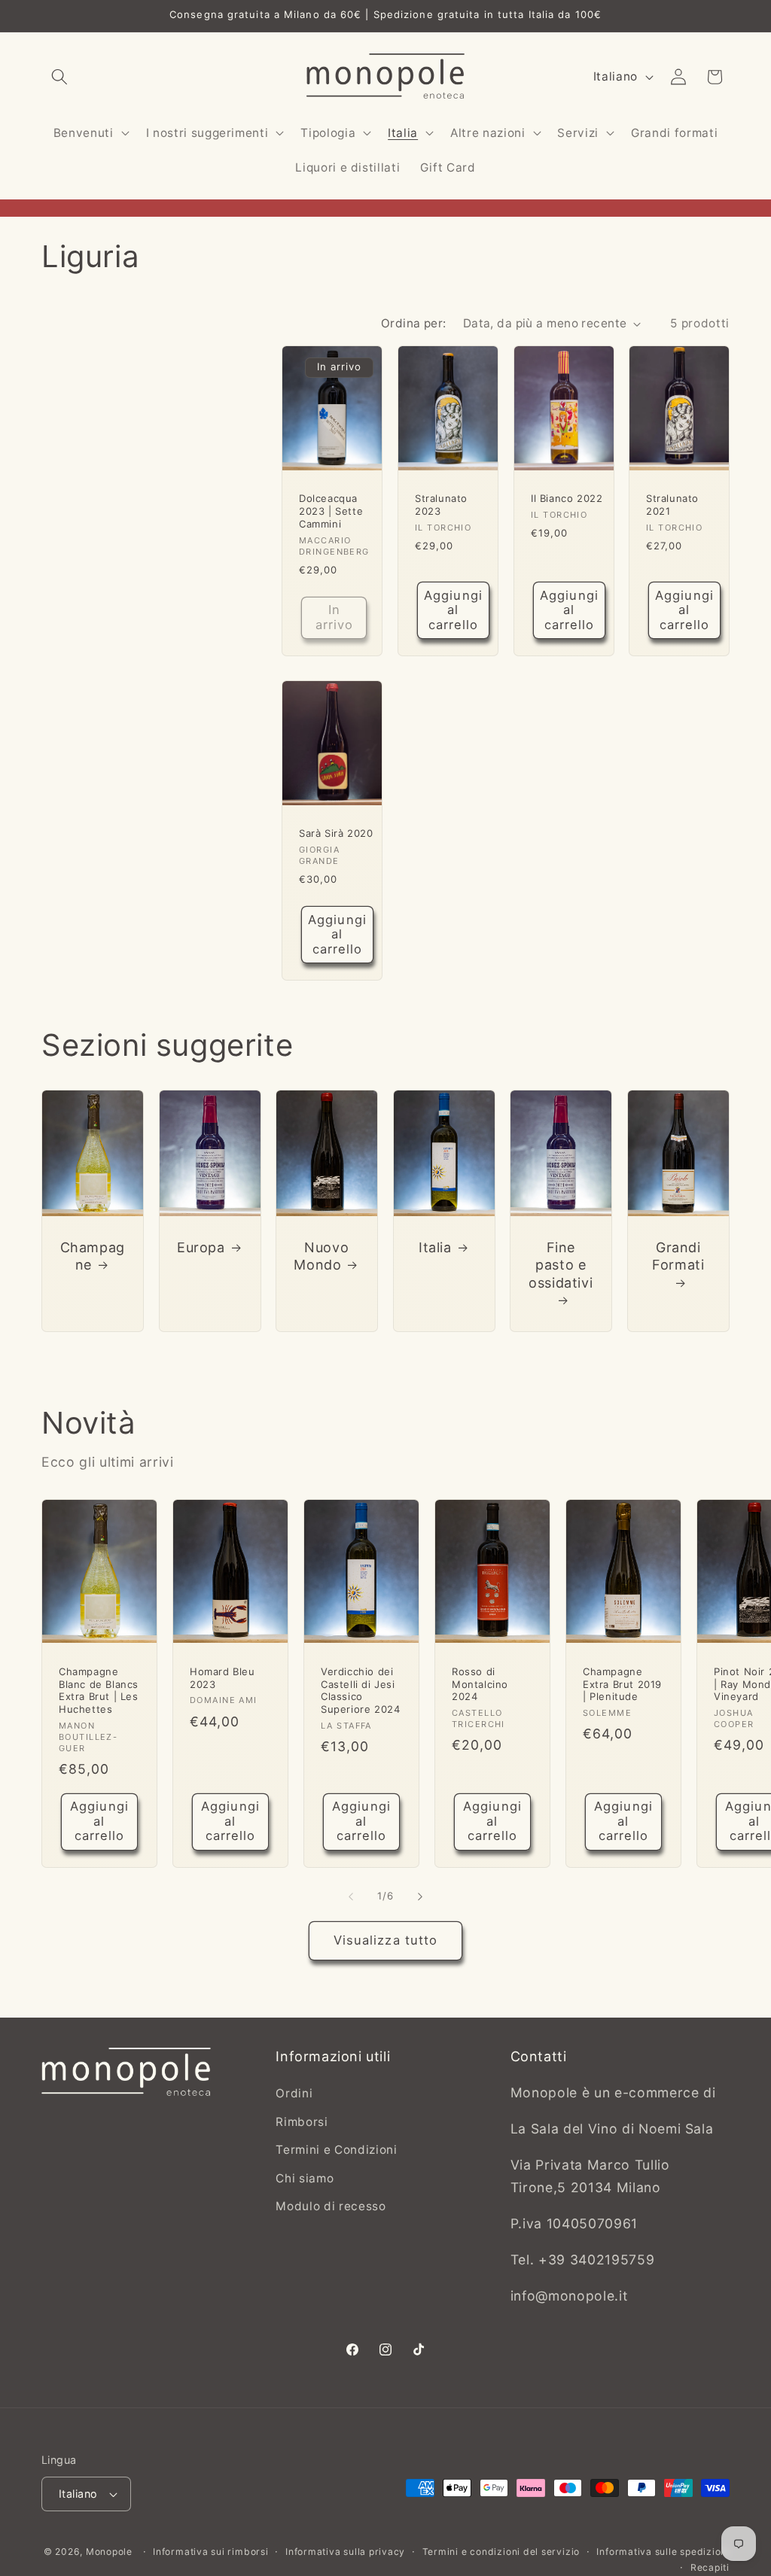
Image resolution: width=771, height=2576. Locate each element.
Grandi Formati (678, 1255)
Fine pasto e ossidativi (561, 1264)
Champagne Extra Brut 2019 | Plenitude (622, 1683)
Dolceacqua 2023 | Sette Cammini (331, 511)
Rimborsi (302, 2122)
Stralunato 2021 (672, 505)
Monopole (109, 2552)
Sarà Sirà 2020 (336, 833)
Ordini (294, 2093)
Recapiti (710, 2567)
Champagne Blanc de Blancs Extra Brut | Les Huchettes (99, 1690)
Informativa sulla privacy (345, 2552)
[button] (59, 77)
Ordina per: (414, 323)
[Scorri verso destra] (420, 1896)
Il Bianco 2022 (567, 498)
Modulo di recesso (331, 2206)
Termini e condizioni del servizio (501, 2552)
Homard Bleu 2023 (222, 1677)
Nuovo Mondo (322, 1255)
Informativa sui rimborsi (210, 2552)
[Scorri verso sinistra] (351, 1896)
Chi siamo (305, 2178)
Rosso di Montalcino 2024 (480, 1683)
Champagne (93, 1255)
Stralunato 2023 (441, 505)
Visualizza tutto (386, 1940)
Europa (201, 1247)
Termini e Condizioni (336, 2150)
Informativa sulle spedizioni (663, 2552)
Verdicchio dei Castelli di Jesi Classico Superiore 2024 (360, 1690)
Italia (435, 1247)
